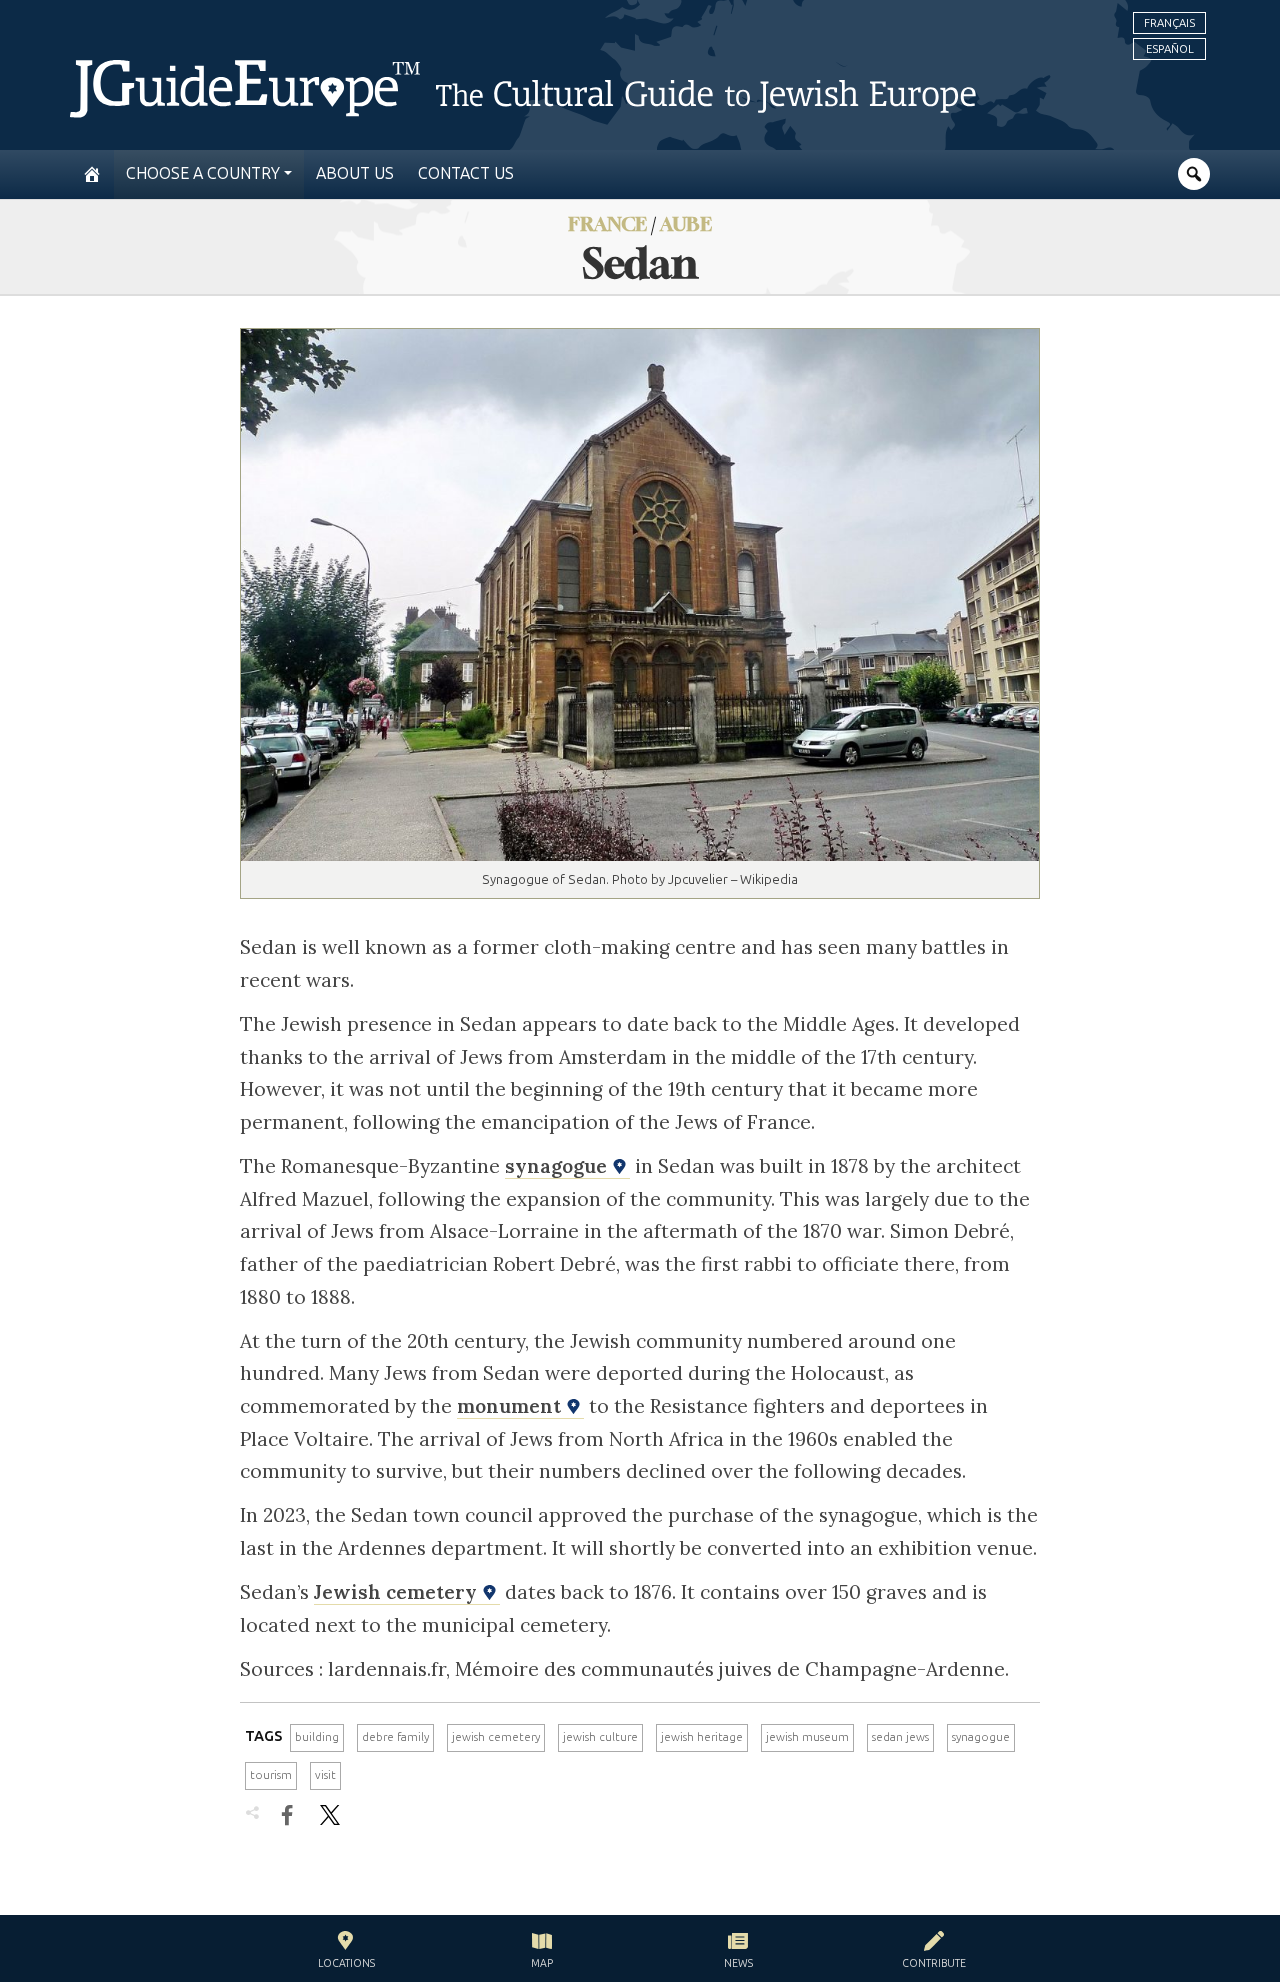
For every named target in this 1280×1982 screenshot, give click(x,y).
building (317, 1737)
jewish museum (807, 1737)
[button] (346, 1952)
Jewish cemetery (398, 1592)
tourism (271, 1775)
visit (325, 1775)
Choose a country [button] (203, 173)
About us (355, 173)
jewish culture (600, 1737)
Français (1169, 23)
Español (1170, 49)
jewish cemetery (496, 1737)
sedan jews (900, 1737)
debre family (395, 1737)
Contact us (466, 173)
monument (511, 1406)
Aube (686, 223)
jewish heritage (702, 1737)
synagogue (558, 1166)
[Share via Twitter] (330, 1815)
